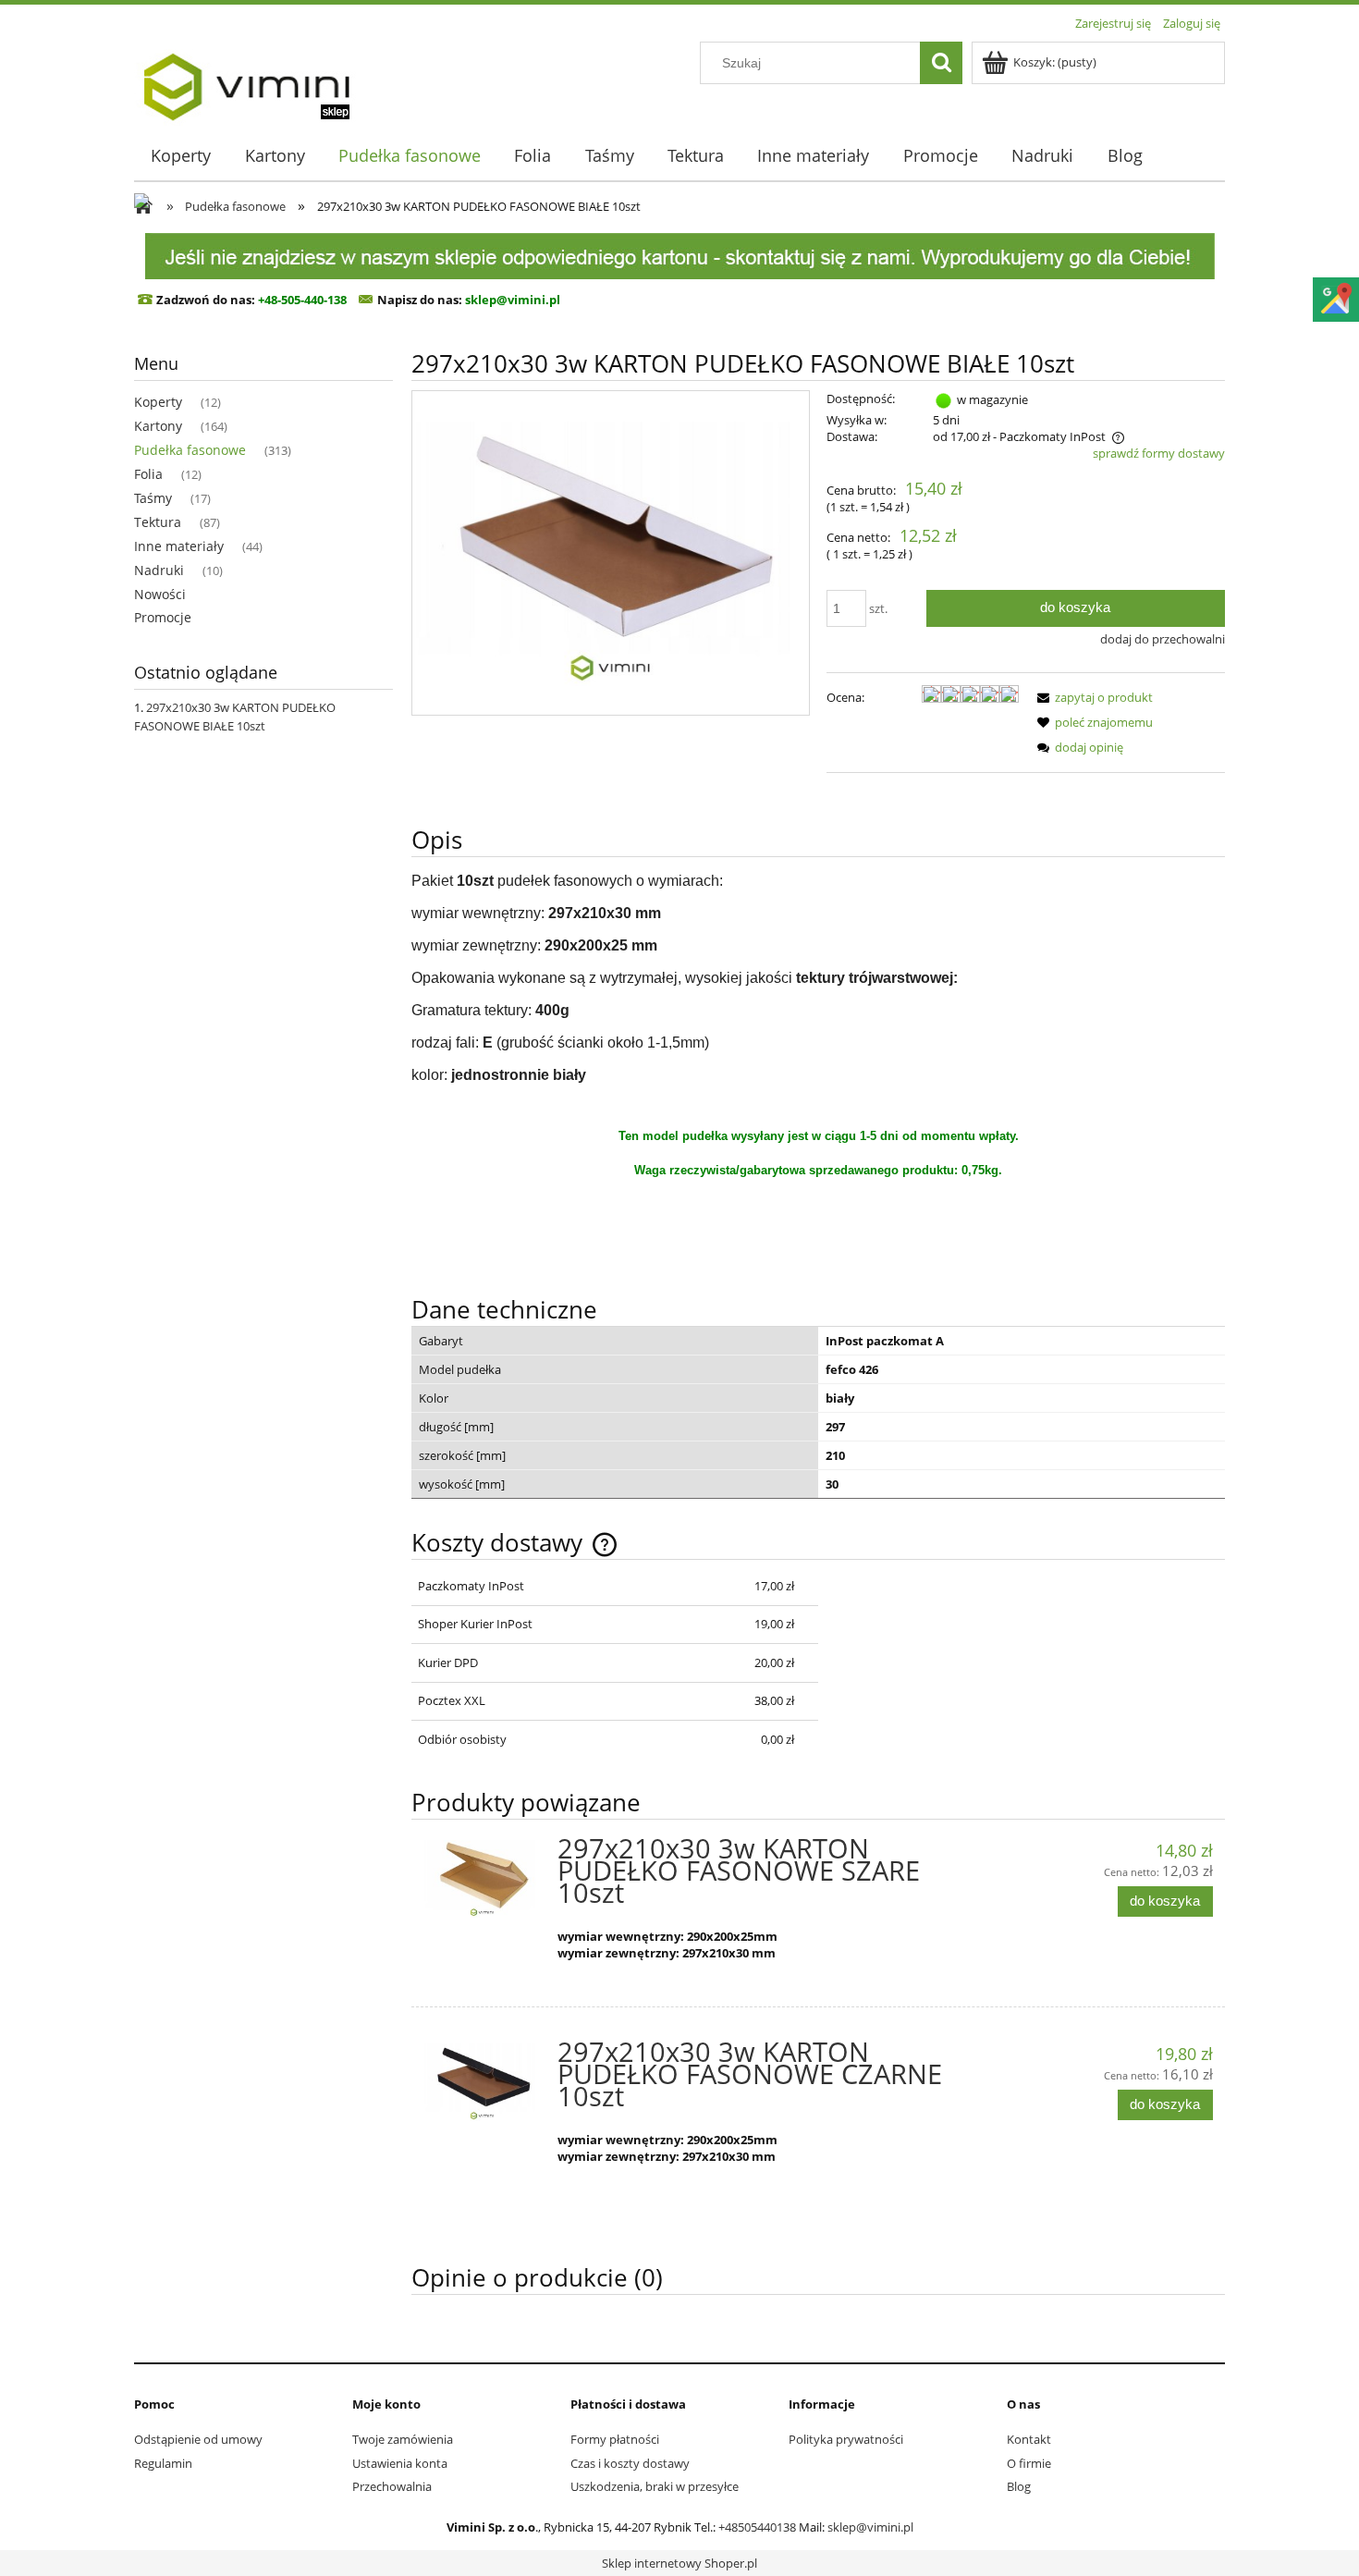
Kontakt (1029, 2439)
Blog (1019, 2486)
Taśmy (153, 498)
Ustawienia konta (400, 2463)
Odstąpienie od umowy (198, 2439)
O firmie (1029, 2463)
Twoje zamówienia (403, 2439)
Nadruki (159, 570)
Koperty (158, 402)
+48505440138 (757, 2527)
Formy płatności (615, 2439)
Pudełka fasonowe (190, 450)
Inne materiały (179, 546)
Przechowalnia (392, 2486)
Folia (148, 474)
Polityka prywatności (846, 2439)
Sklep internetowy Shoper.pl (679, 2563)
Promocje (163, 617)
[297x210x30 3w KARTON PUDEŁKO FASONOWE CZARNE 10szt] (482, 2083)
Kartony (158, 426)
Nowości (160, 594)
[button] (1092, 697)
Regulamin (163, 2463)
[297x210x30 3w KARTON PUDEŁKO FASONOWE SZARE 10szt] (482, 1879)
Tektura (158, 522)
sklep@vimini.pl (870, 2527)
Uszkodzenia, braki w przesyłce (655, 2486)
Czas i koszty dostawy (630, 2463)
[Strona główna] (246, 80)
